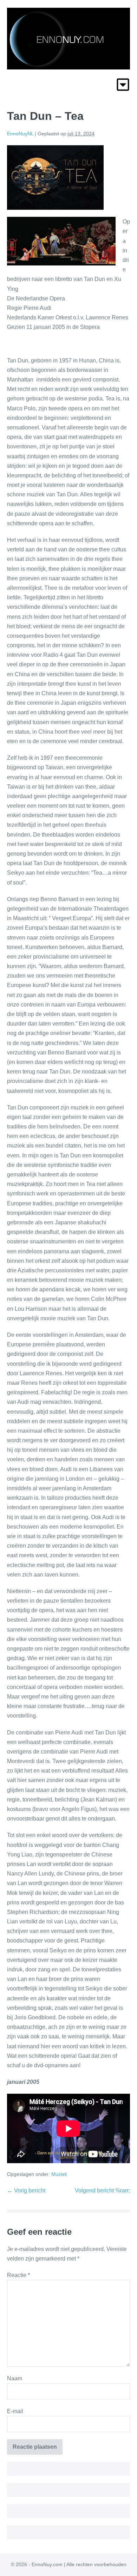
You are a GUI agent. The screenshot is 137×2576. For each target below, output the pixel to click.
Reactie (18, 2275)
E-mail (15, 2411)
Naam (15, 2378)
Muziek (59, 2174)
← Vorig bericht (26, 2190)
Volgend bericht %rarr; (102, 2190)
